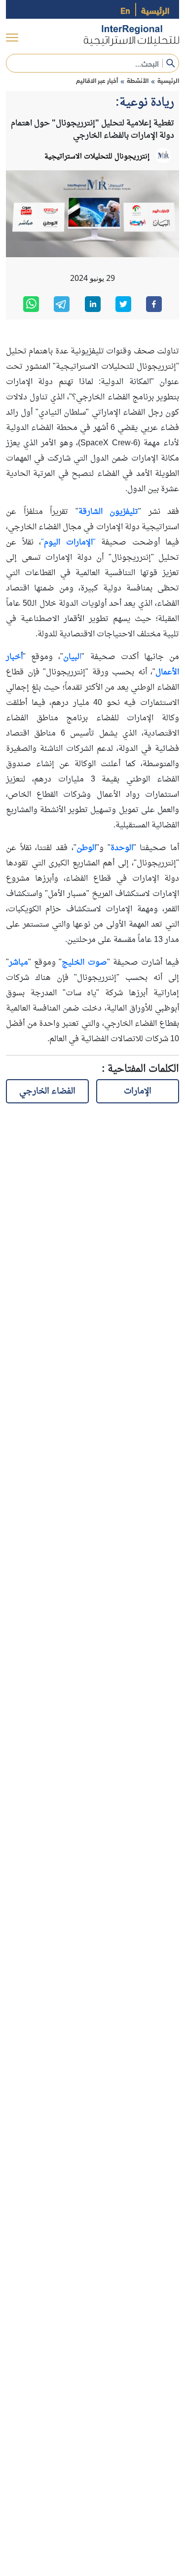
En (125, 10)
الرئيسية (155, 10)
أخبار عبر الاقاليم (97, 80)
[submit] (171, 63)
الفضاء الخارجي (47, 1091)
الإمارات (138, 1091)
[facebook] (154, 304)
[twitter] (123, 304)
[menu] (12, 38)
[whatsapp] (31, 304)
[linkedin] (93, 304)
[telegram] (62, 304)
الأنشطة (138, 80)
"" (68, 543)
